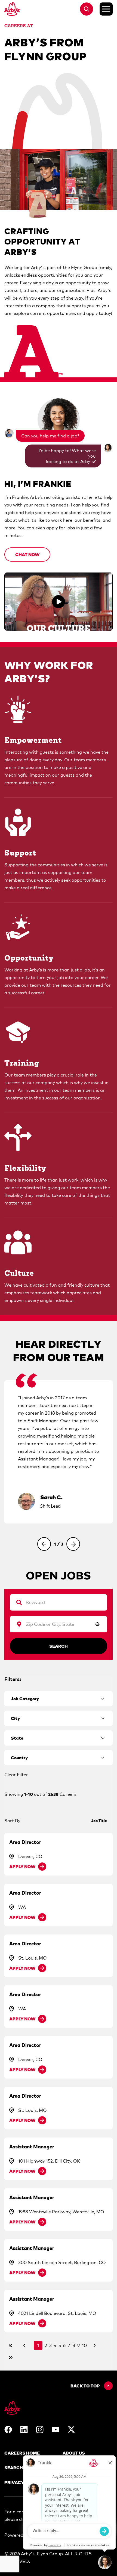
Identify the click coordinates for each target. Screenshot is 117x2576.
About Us (74, 2453)
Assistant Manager (32, 2147)
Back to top (85, 2386)
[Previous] (44, 1544)
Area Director (25, 1842)
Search (59, 1646)
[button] (27, 554)
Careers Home (22, 2453)
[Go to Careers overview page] (12, 9)
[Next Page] (95, 2345)
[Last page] (11, 2357)
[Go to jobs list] (87, 9)
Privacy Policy (23, 2482)
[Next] (73, 1544)
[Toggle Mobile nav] (106, 9)
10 (84, 2345)
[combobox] (56, 1624)
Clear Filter (16, 1775)
